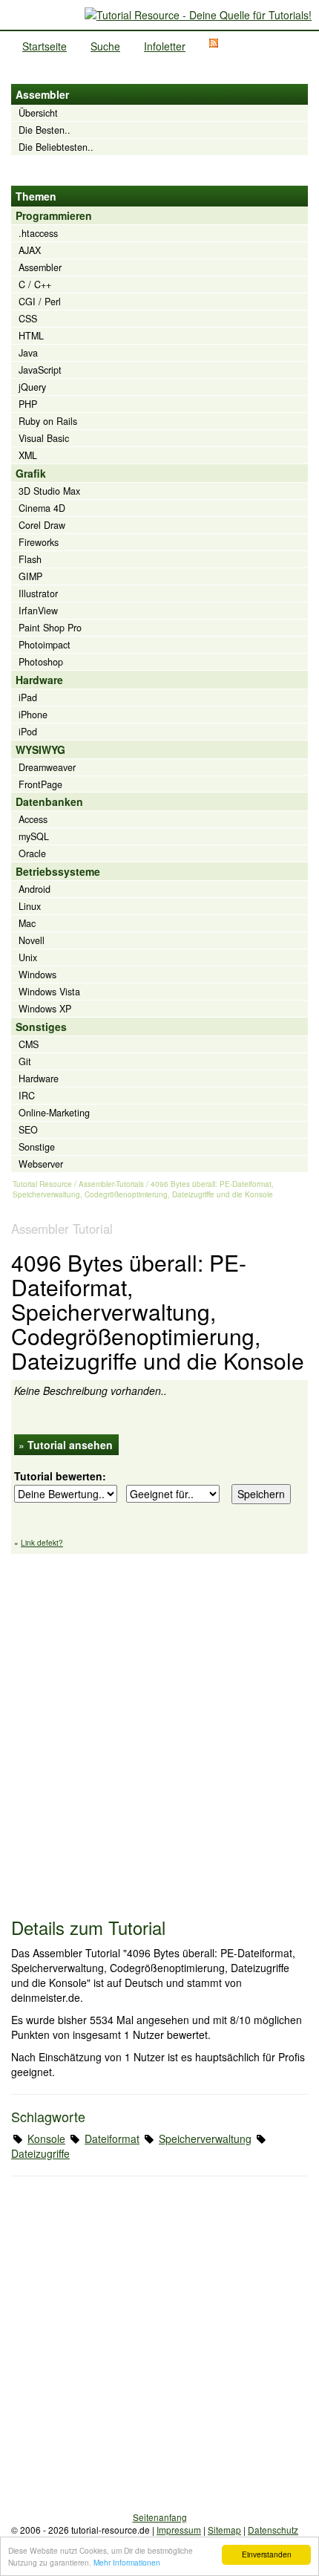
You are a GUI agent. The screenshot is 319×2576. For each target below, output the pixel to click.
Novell (32, 940)
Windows (37, 975)
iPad (28, 697)
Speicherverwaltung (205, 2138)
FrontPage (40, 784)
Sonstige (37, 1147)
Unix (28, 957)
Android (34, 889)
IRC (27, 1096)
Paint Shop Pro (50, 628)
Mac (27, 923)
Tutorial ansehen (70, 1445)
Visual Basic (44, 438)
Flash (30, 559)
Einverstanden (267, 2554)
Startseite (45, 46)
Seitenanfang (160, 2517)
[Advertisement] (159, 1728)
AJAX (30, 250)
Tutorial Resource (42, 1184)
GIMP (30, 576)
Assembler (40, 267)
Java (28, 353)
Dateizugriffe (40, 2153)
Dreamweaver (47, 767)
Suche (105, 46)
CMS (29, 1044)
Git (25, 1061)
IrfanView (38, 611)
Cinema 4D (42, 508)
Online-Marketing (54, 1113)
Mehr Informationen (127, 2562)
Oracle (32, 853)
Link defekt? (42, 1543)
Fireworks (39, 542)
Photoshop (41, 662)
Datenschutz (273, 2530)
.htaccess (38, 233)
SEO (28, 1130)
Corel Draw (42, 525)
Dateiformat (112, 2138)
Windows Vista (49, 992)
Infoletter (165, 46)
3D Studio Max (49, 491)
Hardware (39, 1079)
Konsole (46, 2138)
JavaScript (40, 370)
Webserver (41, 1164)
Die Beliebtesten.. (56, 147)
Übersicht (38, 113)
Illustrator (38, 593)
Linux (30, 906)
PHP (28, 404)
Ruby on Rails (48, 421)
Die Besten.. (45, 130)
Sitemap (224, 2530)
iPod (28, 732)
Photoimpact (45, 645)
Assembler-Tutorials (111, 1184)
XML (28, 455)
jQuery (32, 387)
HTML (31, 336)
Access (33, 819)
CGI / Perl (40, 302)
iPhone (33, 715)
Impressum (179, 2530)
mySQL (34, 836)
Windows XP (45, 1009)
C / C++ (35, 284)
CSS (28, 319)
